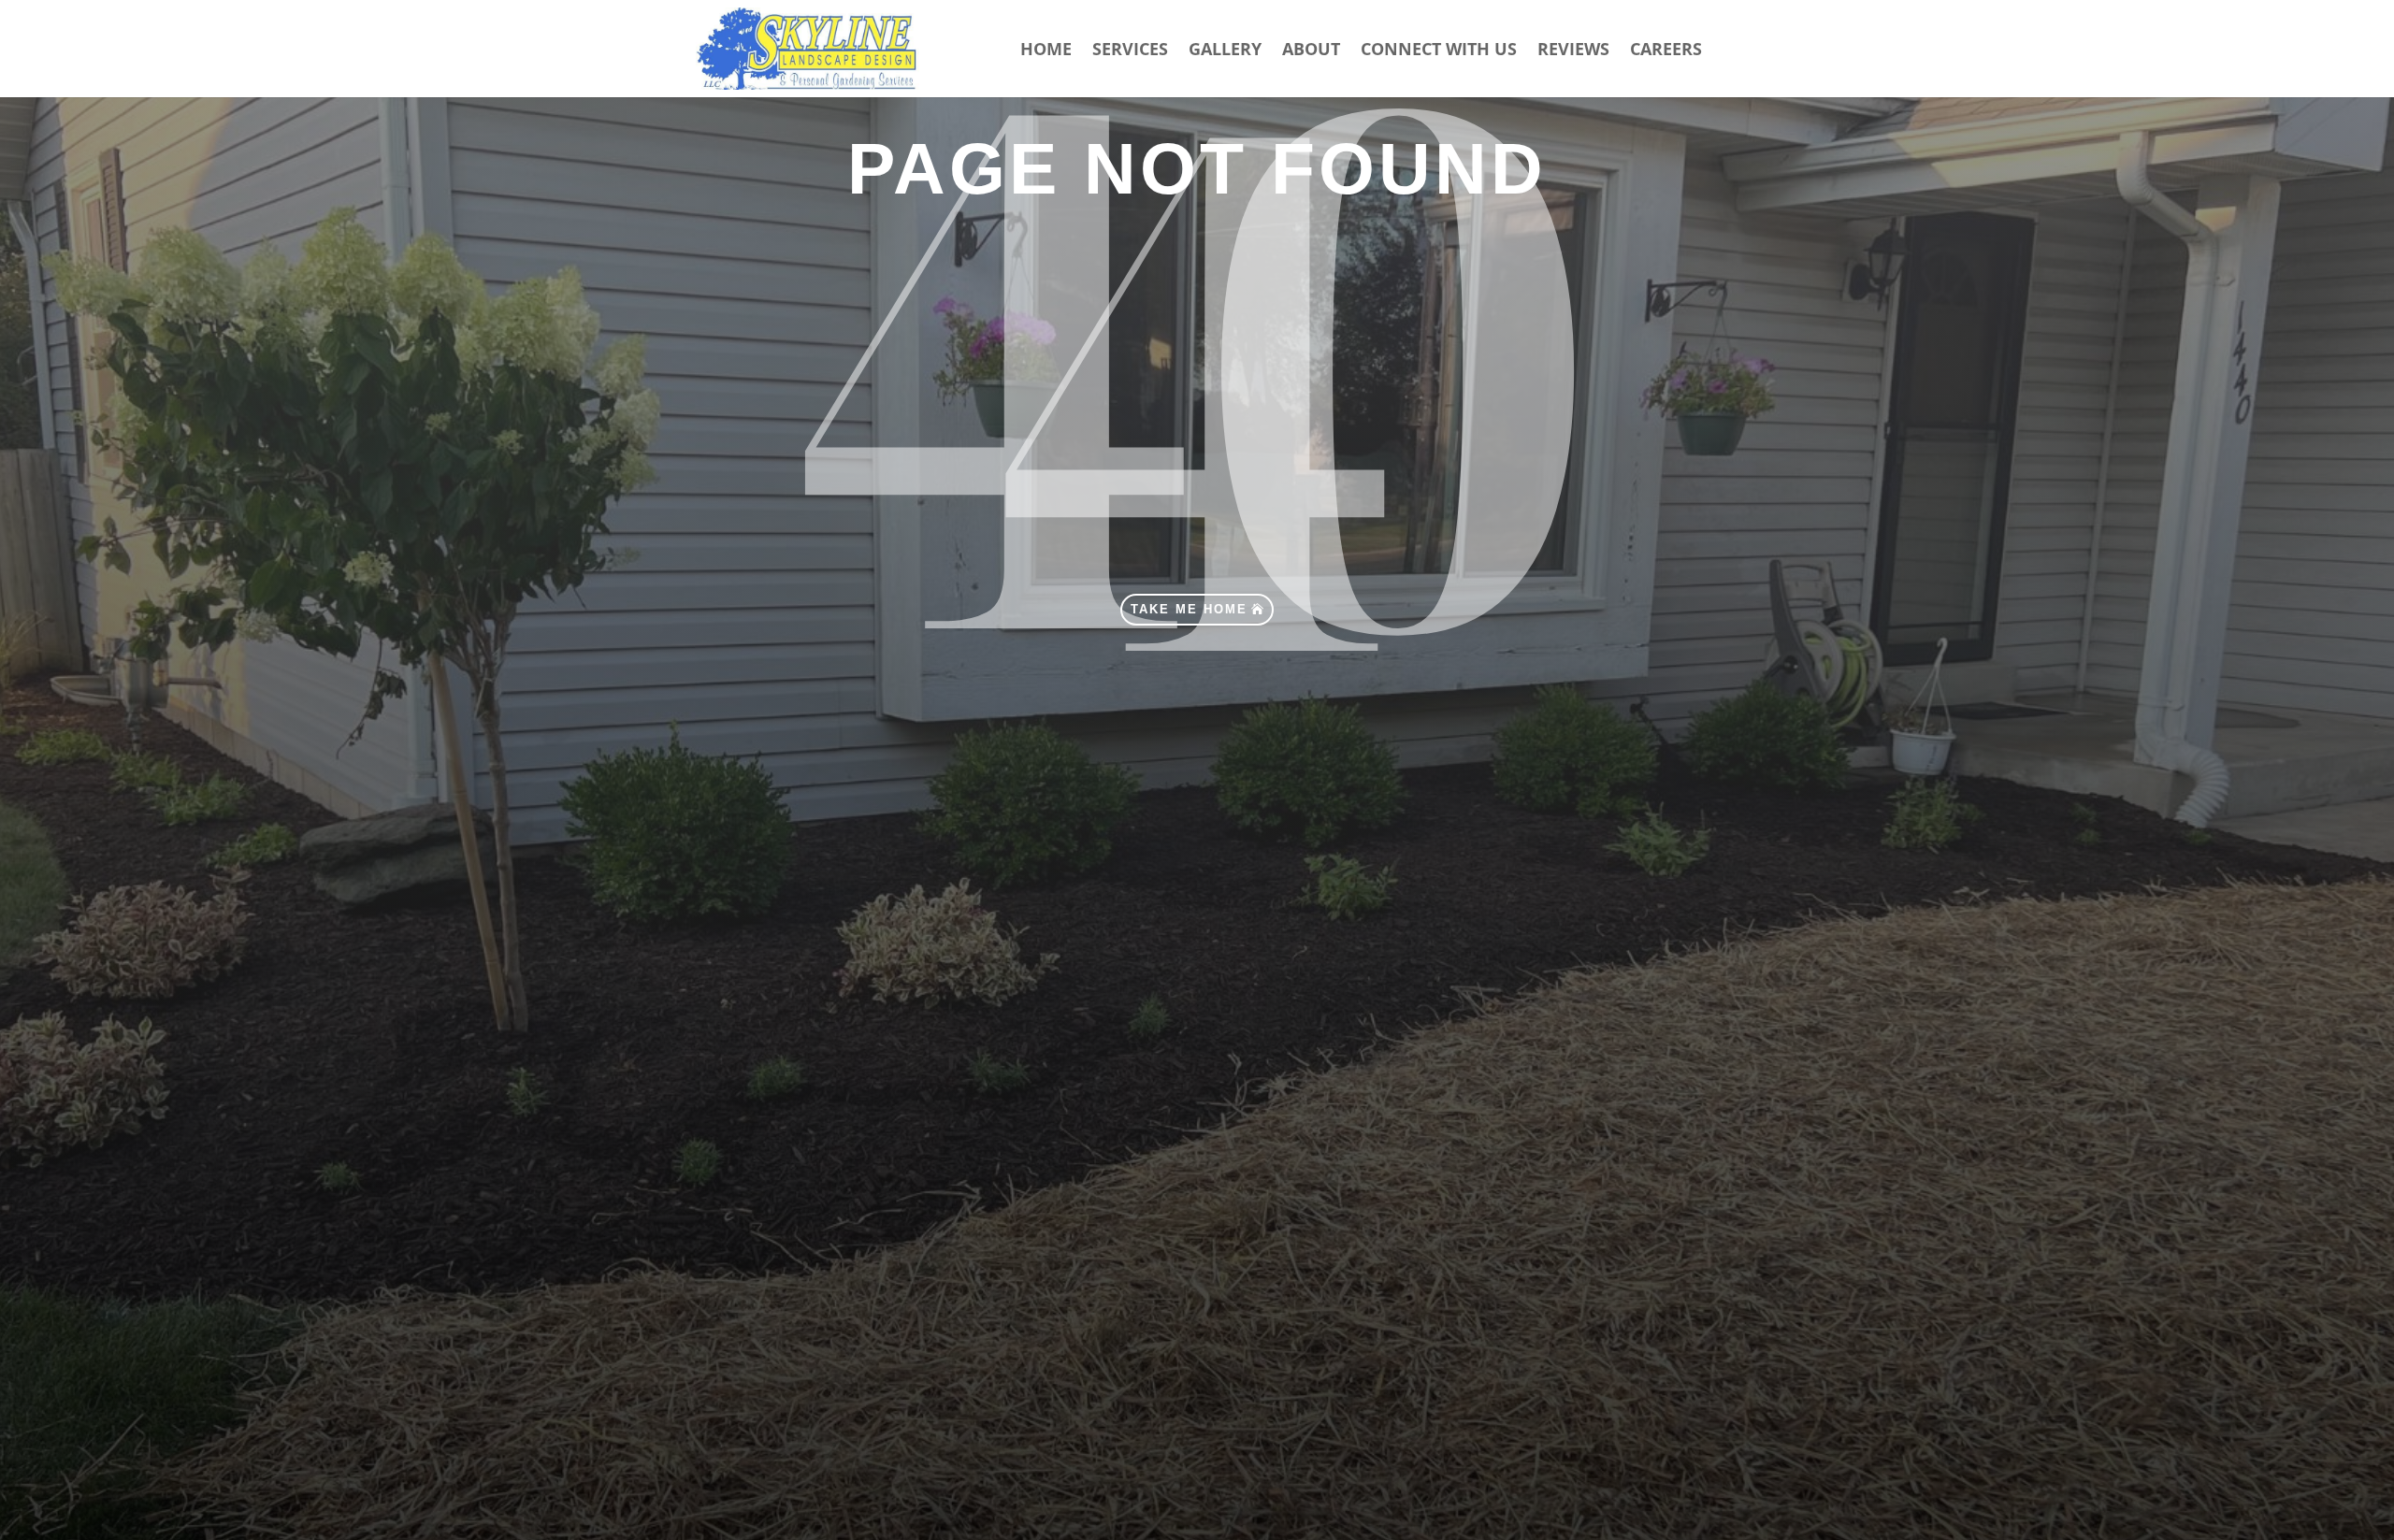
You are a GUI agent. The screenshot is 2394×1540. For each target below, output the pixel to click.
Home (1046, 51)
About (1311, 51)
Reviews (1573, 51)
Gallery (1225, 51)
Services (1130, 51)
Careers (1666, 51)
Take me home (1189, 609)
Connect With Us (1439, 51)
